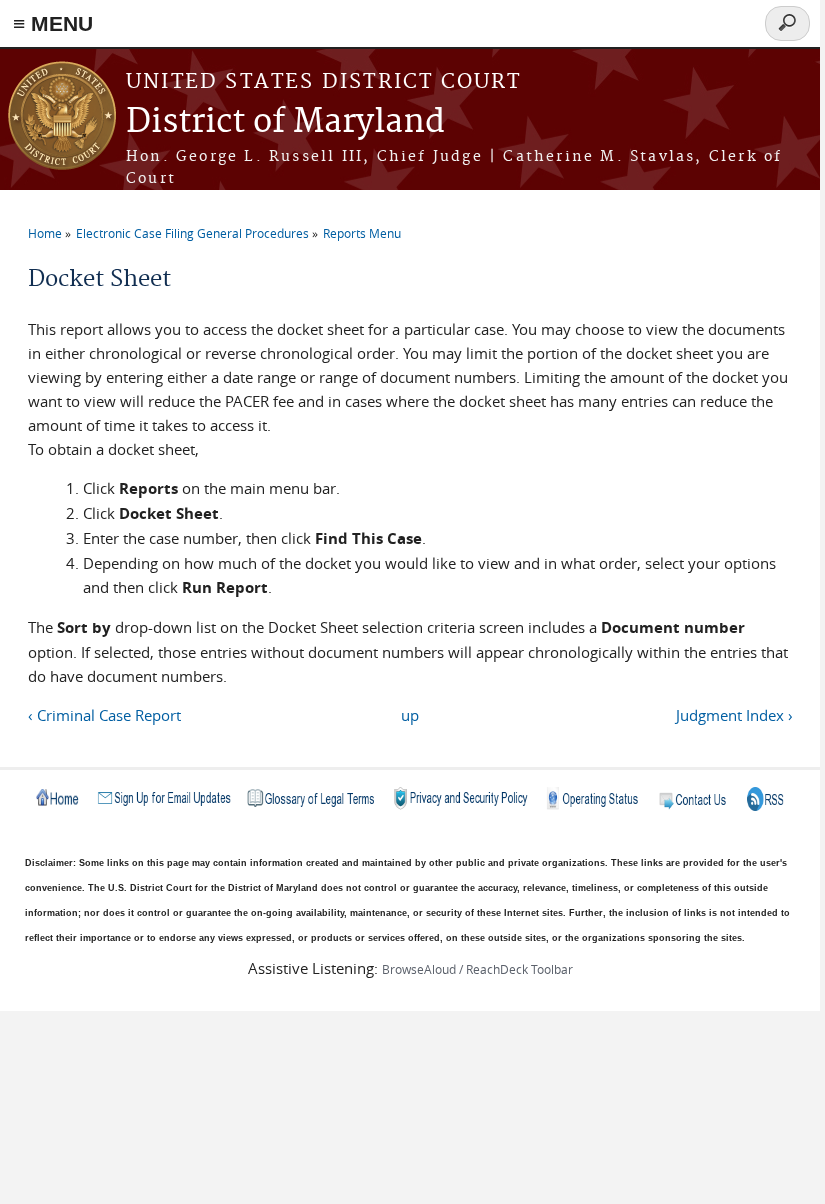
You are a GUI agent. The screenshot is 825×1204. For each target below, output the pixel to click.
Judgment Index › (734, 715)
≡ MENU (53, 23)
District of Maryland (285, 122)
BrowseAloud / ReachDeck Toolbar (477, 969)
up (410, 715)
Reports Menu (362, 233)
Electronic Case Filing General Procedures (192, 233)
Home (45, 233)
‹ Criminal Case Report (104, 715)
